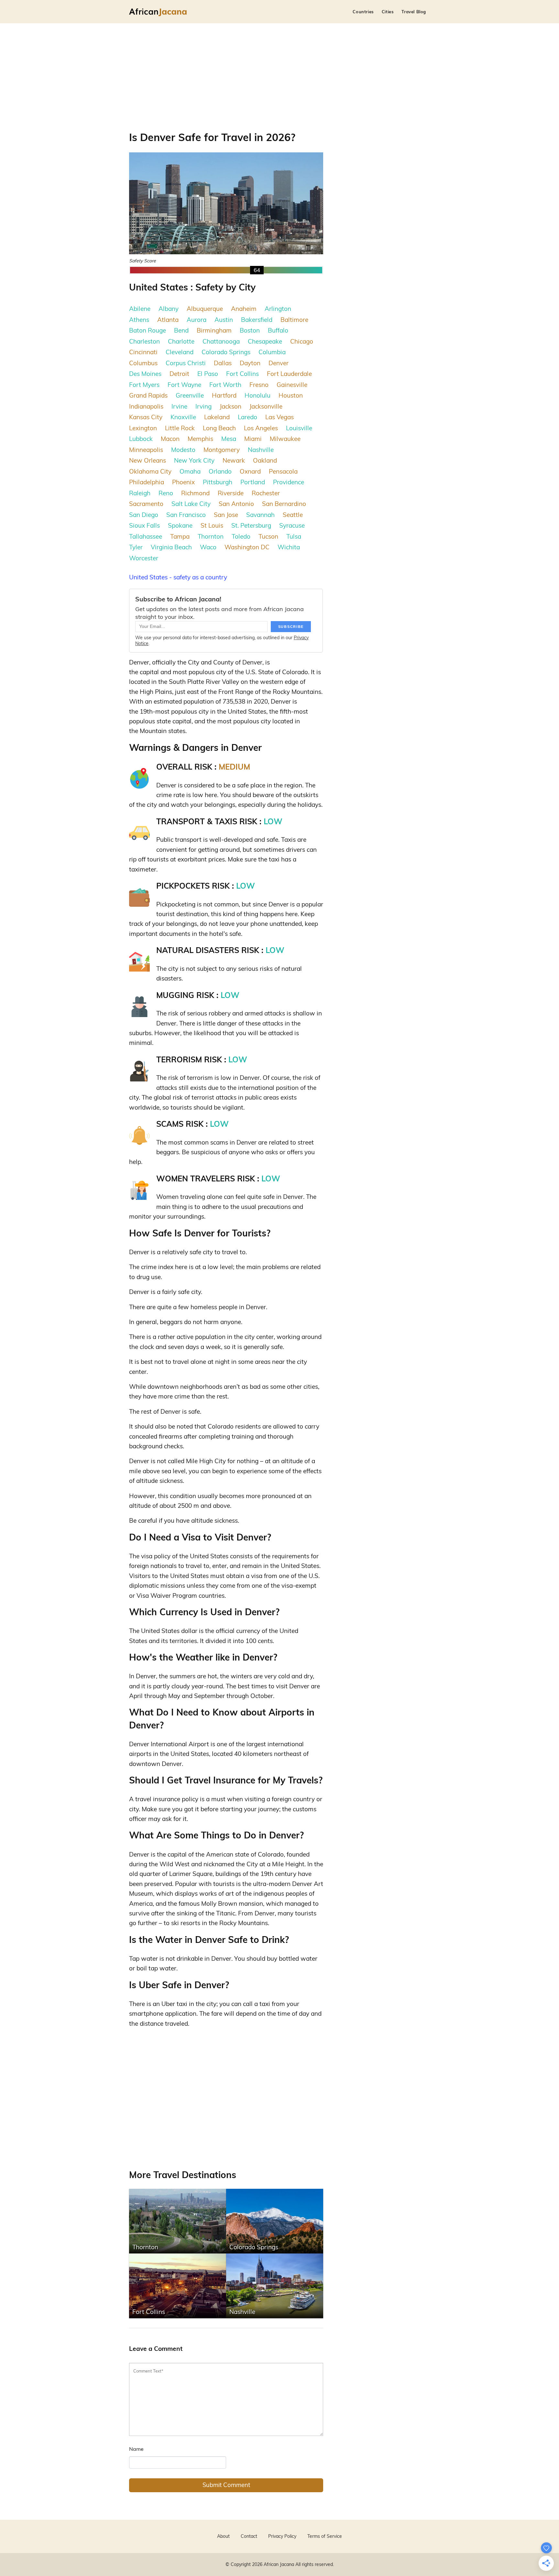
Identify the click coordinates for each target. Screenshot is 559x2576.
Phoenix (183, 482)
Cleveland (180, 352)
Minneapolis (146, 450)
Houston (291, 395)
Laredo (247, 417)
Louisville (299, 428)
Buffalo (278, 330)
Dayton (250, 363)
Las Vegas (279, 417)
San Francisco (186, 515)
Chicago (302, 341)
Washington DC (247, 547)
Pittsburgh (218, 482)
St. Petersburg (251, 525)
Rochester (266, 493)
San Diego (144, 515)
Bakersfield (257, 320)
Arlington (278, 309)
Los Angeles (261, 428)
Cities (388, 12)
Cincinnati (143, 352)
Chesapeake (265, 341)
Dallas (223, 363)
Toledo (241, 536)
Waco (208, 547)
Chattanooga (221, 341)
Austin (224, 320)
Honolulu (258, 395)
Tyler (136, 547)
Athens (139, 320)
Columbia (272, 352)
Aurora (197, 320)
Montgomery (222, 450)
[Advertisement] (279, 72)
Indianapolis (146, 406)
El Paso (208, 374)
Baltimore (294, 320)
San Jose (226, 515)
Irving (203, 406)
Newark (234, 460)
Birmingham (214, 330)
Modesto (183, 450)
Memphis (200, 439)
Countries (363, 12)
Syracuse (292, 525)
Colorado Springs (226, 352)
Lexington (143, 428)
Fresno (259, 385)
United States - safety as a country (178, 577)
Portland (253, 482)
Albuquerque (205, 309)
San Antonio (236, 504)
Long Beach (219, 428)
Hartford (224, 395)
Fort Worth (225, 385)
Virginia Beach (171, 547)
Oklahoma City (150, 471)
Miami (253, 439)
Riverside (231, 493)
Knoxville (183, 417)
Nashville (261, 450)
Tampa (180, 536)
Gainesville (292, 385)
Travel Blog (414, 12)
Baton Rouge (148, 330)
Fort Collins (242, 374)
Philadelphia (147, 482)
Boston (250, 330)
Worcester (144, 558)
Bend (181, 330)
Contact (249, 2536)
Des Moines (145, 374)
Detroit (179, 374)
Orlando (220, 471)
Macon (170, 439)
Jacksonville (266, 406)
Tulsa (294, 536)
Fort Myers (144, 385)
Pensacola (283, 471)
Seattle (293, 515)
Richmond (195, 493)
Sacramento (146, 504)
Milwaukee (285, 439)
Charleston (144, 341)
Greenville (190, 395)
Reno (166, 493)
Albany (169, 309)
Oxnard (250, 471)
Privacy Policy (282, 2536)
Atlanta (168, 320)
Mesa (229, 439)
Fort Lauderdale (289, 374)
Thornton (211, 536)
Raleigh (140, 493)
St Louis (212, 525)
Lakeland (217, 417)
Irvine (179, 406)
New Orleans (148, 460)
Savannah (260, 515)
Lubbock (141, 439)
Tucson (268, 536)
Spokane (180, 525)
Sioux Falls (144, 525)
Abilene (140, 309)
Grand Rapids (148, 395)
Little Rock (180, 428)
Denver (279, 363)
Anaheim (244, 309)
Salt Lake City (191, 504)
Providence (289, 482)
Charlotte (181, 341)
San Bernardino (284, 504)
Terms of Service (325, 2536)
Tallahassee (146, 536)
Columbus (143, 363)
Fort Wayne (184, 385)
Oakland (265, 460)
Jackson (230, 406)
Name (136, 2449)
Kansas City (146, 417)
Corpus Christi (186, 363)
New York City (194, 460)
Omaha (190, 471)
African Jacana (279, 2564)
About (223, 2536)
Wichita (289, 547)
